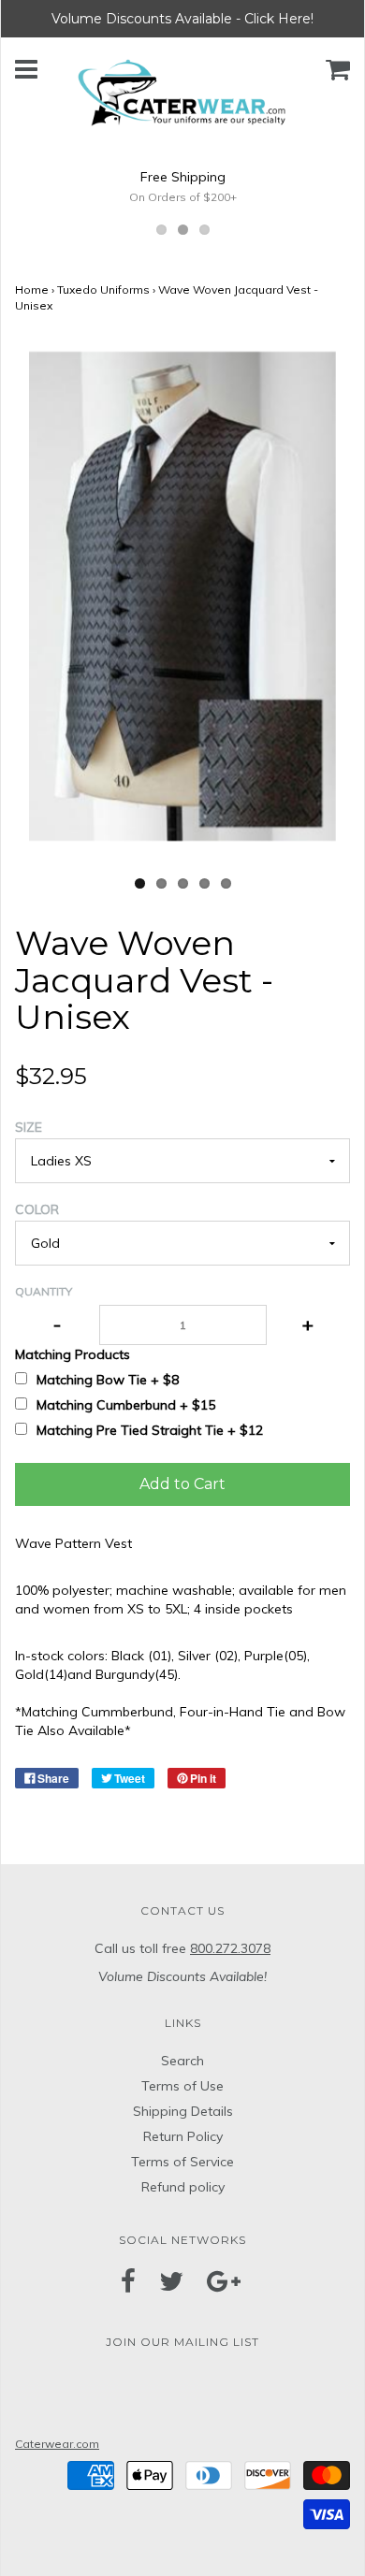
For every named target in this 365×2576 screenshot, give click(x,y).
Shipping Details (183, 2111)
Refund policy (183, 2187)
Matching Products (73, 1354)
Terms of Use (182, 2086)
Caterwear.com (57, 2444)
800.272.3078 (230, 1948)
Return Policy (183, 2136)
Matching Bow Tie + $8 (108, 1380)
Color (37, 1209)
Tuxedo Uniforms (103, 289)
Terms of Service (182, 2162)
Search (182, 2061)
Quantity (44, 1291)
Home (32, 289)
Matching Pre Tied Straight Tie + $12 (150, 1430)
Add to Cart (182, 1484)
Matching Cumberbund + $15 (126, 1405)
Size (29, 1127)
